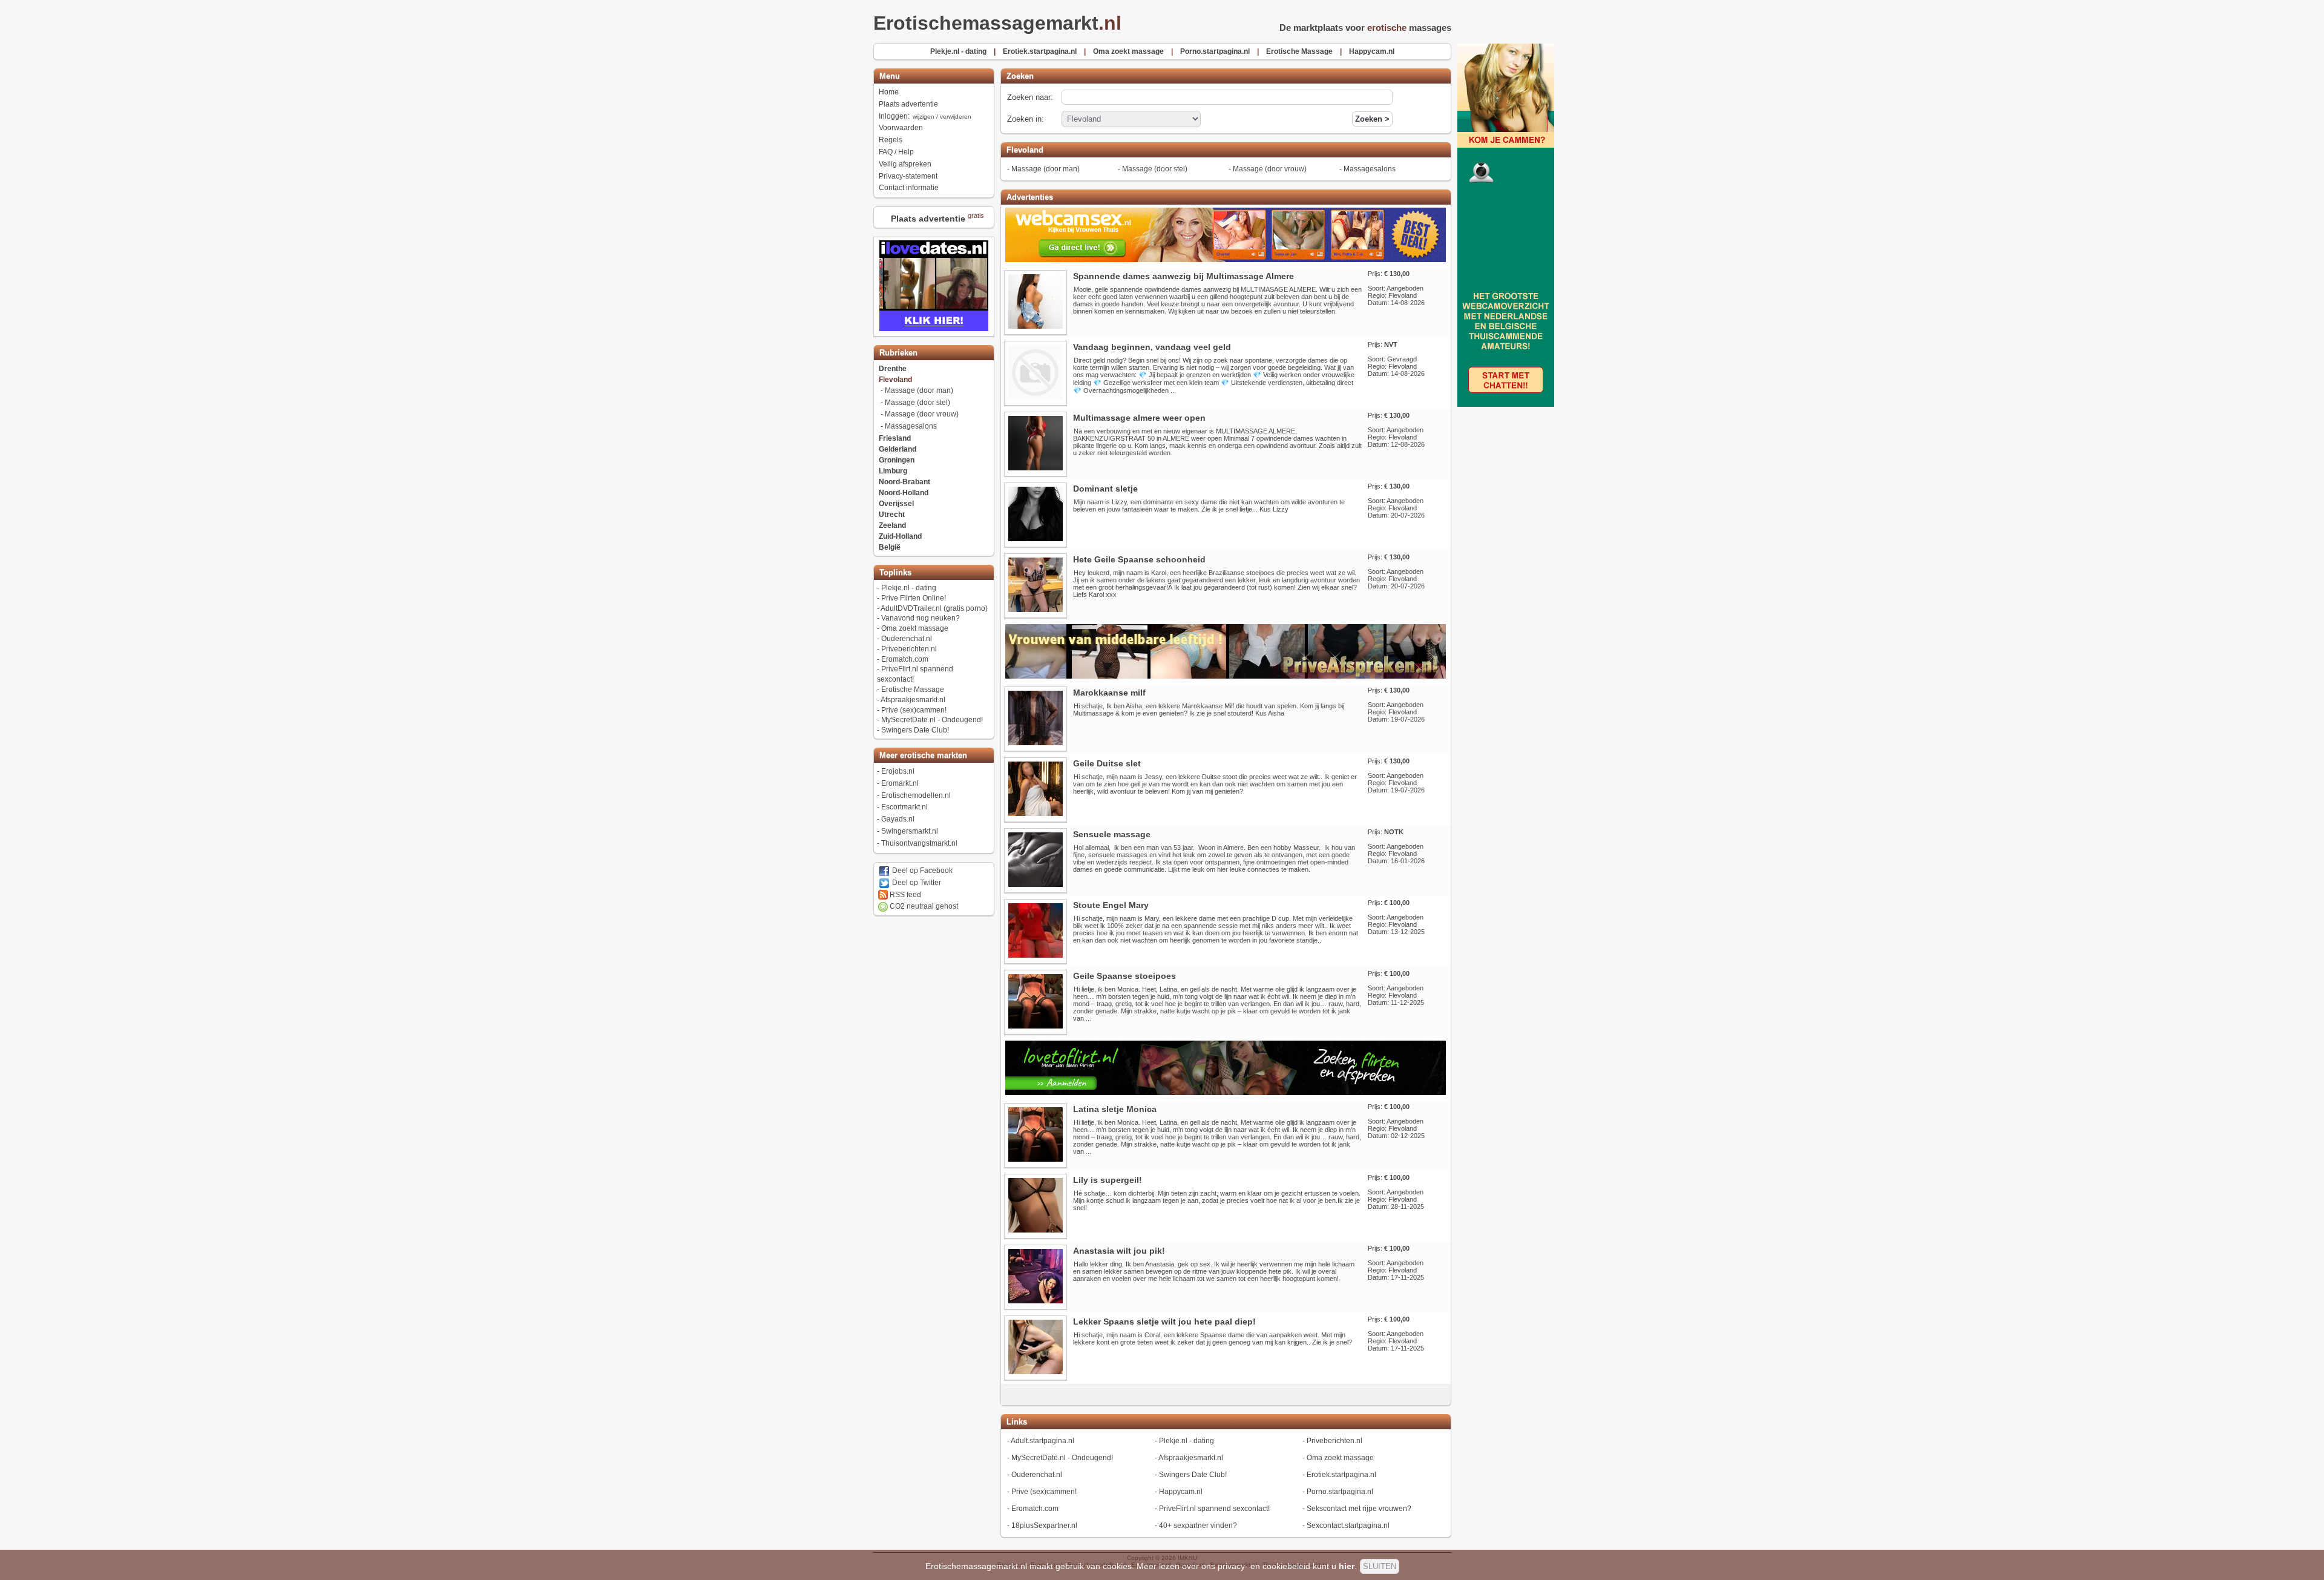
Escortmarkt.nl (904, 807)
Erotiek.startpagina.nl (1341, 1475)
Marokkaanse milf (1109, 693)
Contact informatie (909, 188)
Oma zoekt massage (915, 628)
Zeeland (892, 525)
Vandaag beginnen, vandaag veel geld (1152, 347)
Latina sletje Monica (1115, 1109)
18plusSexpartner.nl (1044, 1526)
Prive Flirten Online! (914, 598)
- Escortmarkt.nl (1148, 1565)
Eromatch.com (905, 659)
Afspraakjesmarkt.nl (913, 700)
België (890, 547)
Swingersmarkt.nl (910, 831)
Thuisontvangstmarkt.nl (919, 843)
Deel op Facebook (921, 871)
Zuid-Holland (900, 536)
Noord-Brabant (904, 482)
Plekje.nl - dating (909, 588)
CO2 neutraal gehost (923, 906)
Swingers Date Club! (915, 730)
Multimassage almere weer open (1139, 418)
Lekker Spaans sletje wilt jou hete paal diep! (1164, 1322)
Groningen (897, 460)
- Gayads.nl (1187, 1565)
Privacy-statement (908, 176)
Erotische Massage (913, 690)
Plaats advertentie (908, 104)
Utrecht (892, 515)
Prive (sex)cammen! (914, 710)
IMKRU (1187, 1558)
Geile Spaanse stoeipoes (1124, 976)
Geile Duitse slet (1107, 763)
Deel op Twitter (916, 883)
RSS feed (904, 895)
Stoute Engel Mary (1111, 905)
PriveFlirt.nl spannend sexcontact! (1214, 1509)
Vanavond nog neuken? (921, 618)
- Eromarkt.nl (1044, 1565)
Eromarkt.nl (900, 783)
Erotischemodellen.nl (916, 795)
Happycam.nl (1181, 1492)
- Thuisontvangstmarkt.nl (1292, 1565)
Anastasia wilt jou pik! (1119, 1251)
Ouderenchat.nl (907, 639)
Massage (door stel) (917, 403)
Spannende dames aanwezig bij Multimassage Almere (1183, 276)
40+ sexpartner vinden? (1198, 1526)
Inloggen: (925, 116)
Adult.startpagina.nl (1042, 1441)
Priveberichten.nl (909, 649)
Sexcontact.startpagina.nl (1348, 1526)
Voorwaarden (901, 128)
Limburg (893, 471)
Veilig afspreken (905, 164)
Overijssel (896, 504)
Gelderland (898, 449)
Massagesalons (911, 426)
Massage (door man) (919, 390)
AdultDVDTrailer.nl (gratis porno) (934, 608)
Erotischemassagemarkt (997, 23)
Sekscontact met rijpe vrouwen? (1359, 1509)
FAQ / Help (896, 152)
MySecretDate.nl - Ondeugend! (932, 720)
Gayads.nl (898, 819)
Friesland (895, 438)
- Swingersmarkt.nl (1231, 1565)
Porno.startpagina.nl (1340, 1492)
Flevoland (895, 380)
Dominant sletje (1105, 489)
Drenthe (893, 369)
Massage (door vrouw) (922, 414)
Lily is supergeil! (1108, 1180)
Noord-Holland (904, 493)
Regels (891, 140)
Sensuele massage (1112, 834)
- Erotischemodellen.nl (1094, 1565)
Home (889, 92)
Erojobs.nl (898, 771)
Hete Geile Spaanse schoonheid (1139, 559)
